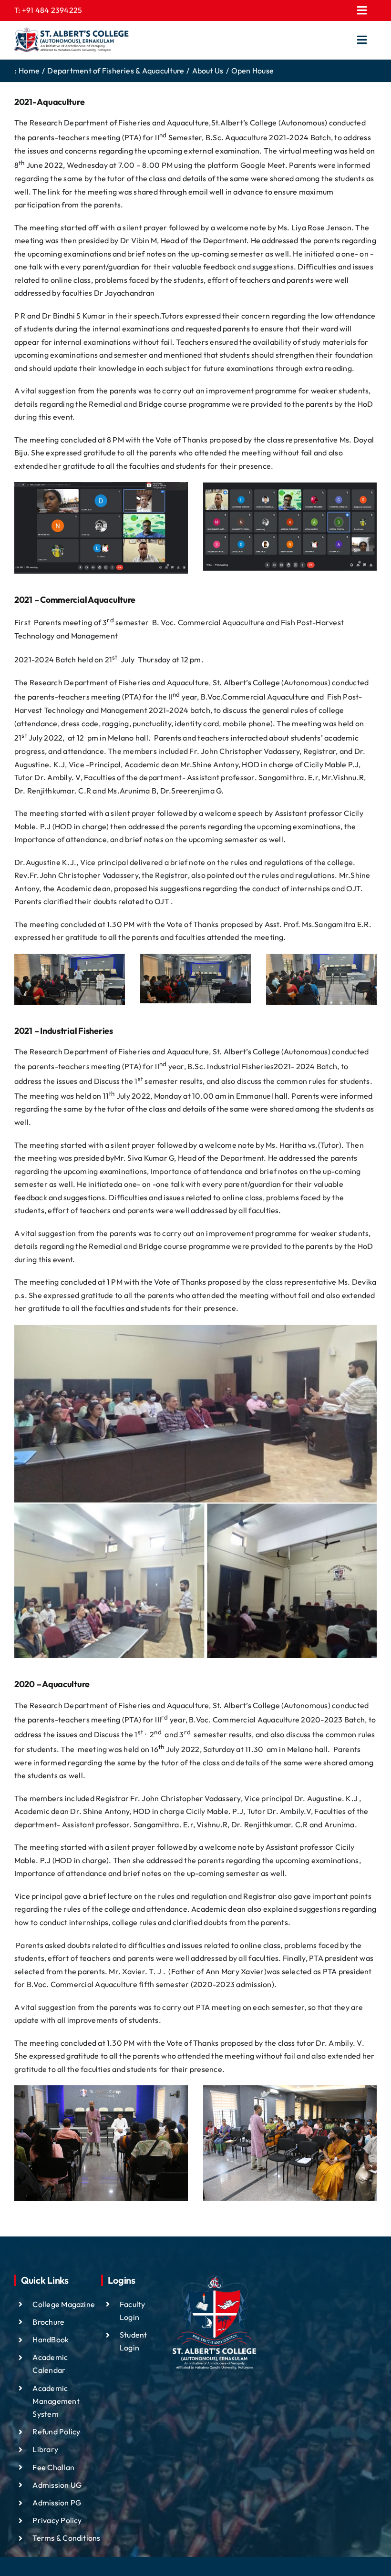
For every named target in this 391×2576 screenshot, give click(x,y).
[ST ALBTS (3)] (72, 40)
